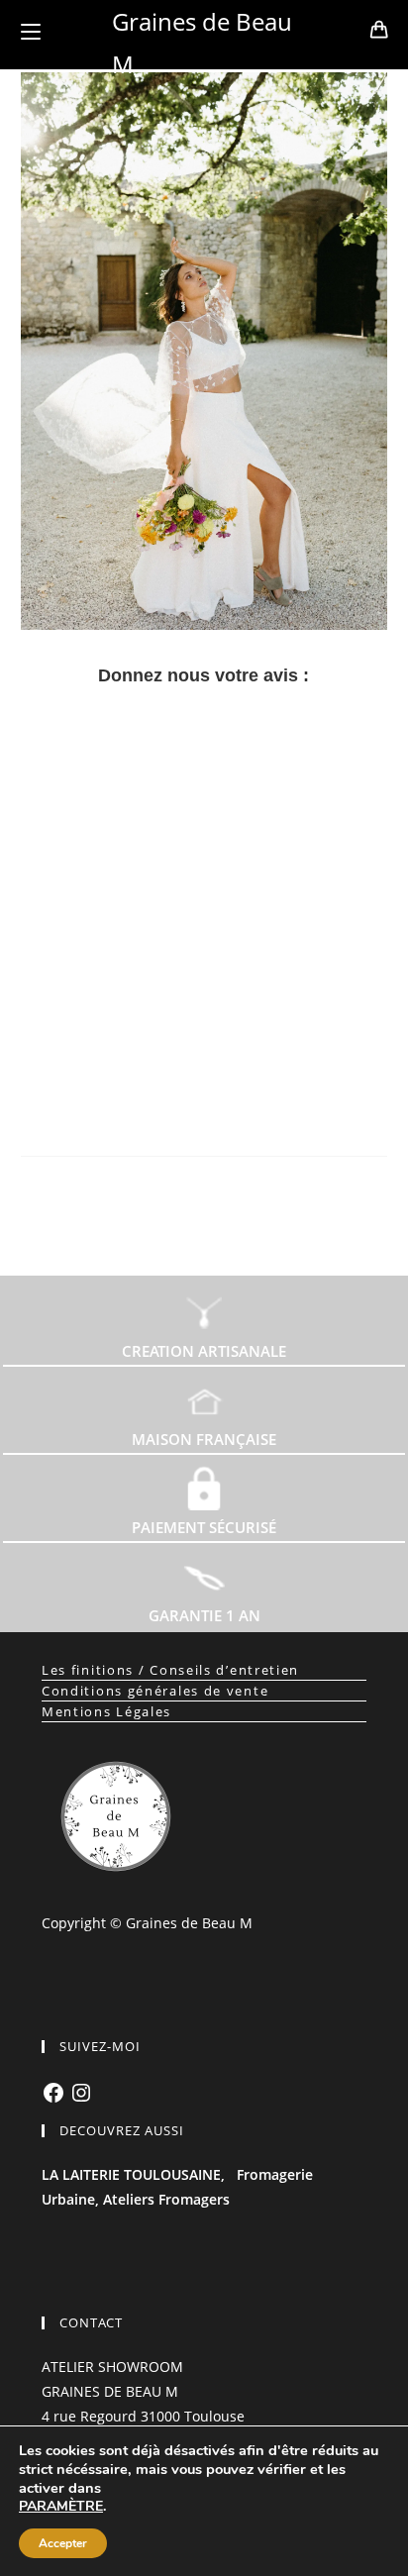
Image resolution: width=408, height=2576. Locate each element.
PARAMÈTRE (61, 2507)
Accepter (63, 2543)
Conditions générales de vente (155, 1691)
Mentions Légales (106, 1711)
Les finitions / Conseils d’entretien (170, 1670)
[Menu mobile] (31, 32)
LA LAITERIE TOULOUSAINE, (133, 2174)
